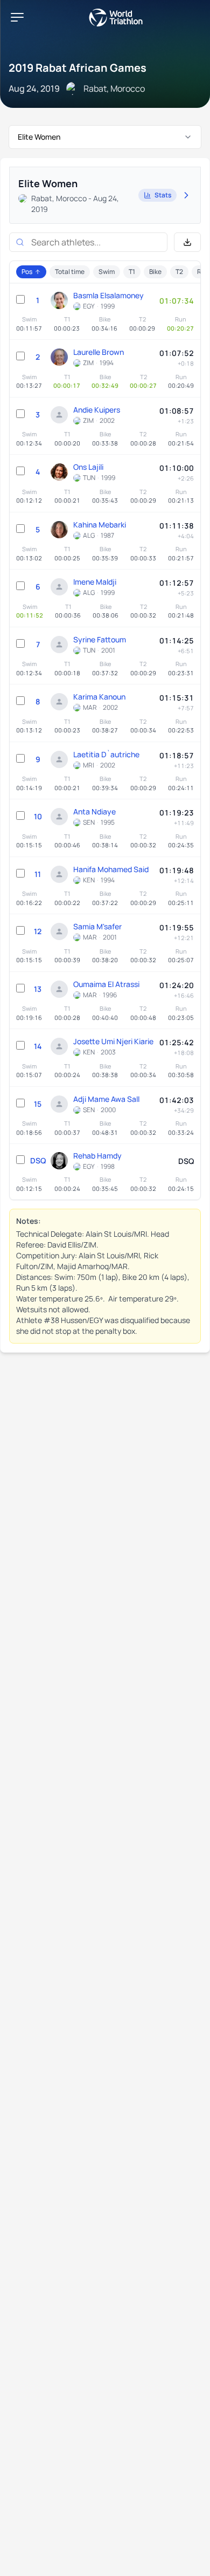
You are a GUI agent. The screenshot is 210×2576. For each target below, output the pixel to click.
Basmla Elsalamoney (108, 295)
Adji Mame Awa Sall (106, 1099)
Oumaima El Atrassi (106, 984)
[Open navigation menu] (17, 17)
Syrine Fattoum (100, 639)
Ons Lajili (88, 467)
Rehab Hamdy (97, 1156)
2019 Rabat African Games (78, 68)
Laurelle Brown (99, 352)
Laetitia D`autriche (106, 754)
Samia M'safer (97, 926)
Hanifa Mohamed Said (111, 869)
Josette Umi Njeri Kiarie (113, 1041)
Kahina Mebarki (100, 525)
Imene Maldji (95, 582)
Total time (70, 272)
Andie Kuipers (97, 410)
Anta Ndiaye (94, 811)
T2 (179, 272)
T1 (132, 272)
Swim (107, 272)
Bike (155, 272)
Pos (27, 272)
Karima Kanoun (99, 697)
